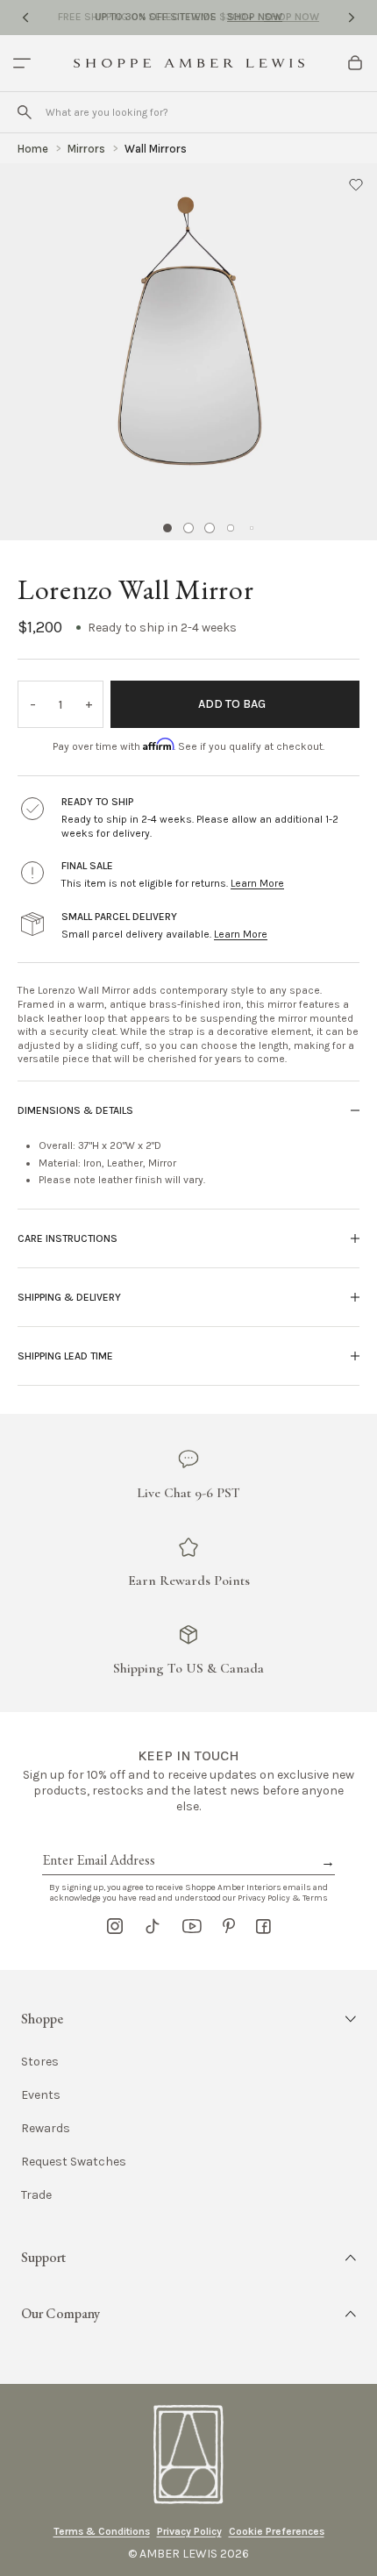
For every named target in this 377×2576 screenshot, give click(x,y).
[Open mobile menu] (22, 63)
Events (41, 2095)
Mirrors (86, 149)
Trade (36, 2195)
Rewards (46, 2129)
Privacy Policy (189, 2531)
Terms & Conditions (102, 2531)
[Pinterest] (229, 1926)
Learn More (257, 883)
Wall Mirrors (156, 149)
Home (33, 149)
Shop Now (255, 17)
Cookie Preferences (277, 2531)
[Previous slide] (25, 18)
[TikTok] (153, 1926)
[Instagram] (115, 1926)
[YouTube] (192, 1926)
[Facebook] (263, 1926)
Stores (40, 2062)
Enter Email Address (97, 1840)
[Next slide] (352, 18)
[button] (356, 184)
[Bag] (355, 63)
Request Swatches (74, 2162)
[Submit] (25, 112)
